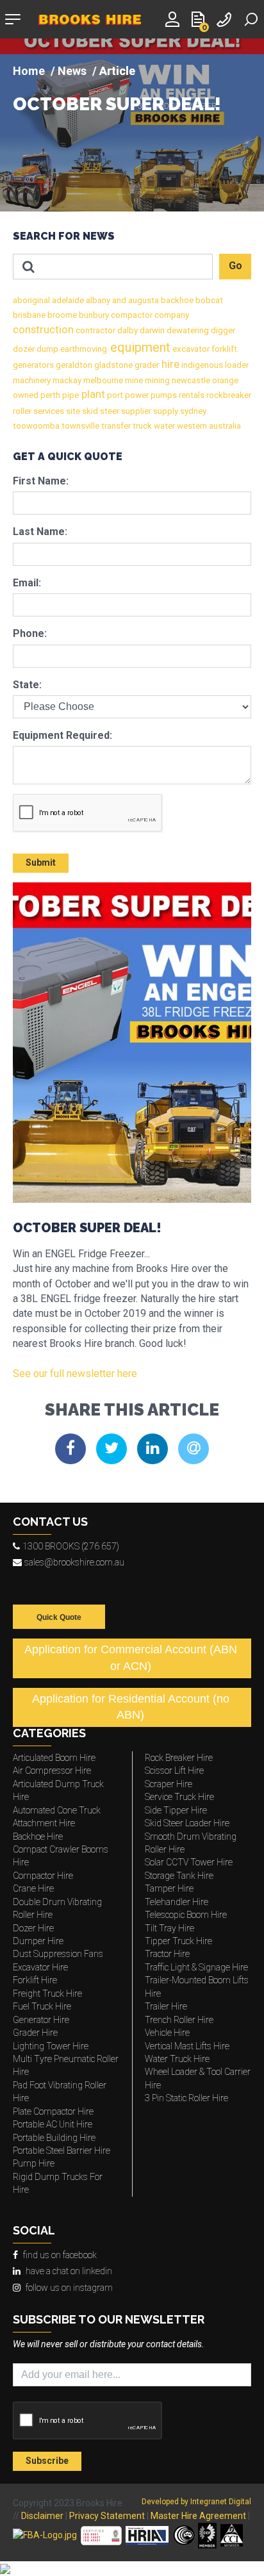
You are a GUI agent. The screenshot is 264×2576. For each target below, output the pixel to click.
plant (92, 394)
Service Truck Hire (179, 1797)
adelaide (67, 300)
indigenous (201, 365)
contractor (95, 330)
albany (97, 300)
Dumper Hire (38, 1941)
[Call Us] (226, 18)
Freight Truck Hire (47, 1994)
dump (46, 349)
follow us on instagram (69, 2288)
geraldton (73, 365)
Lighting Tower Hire (51, 2046)
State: (27, 685)
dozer (24, 349)
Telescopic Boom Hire (186, 1915)
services (48, 411)
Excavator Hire (40, 1967)
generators (33, 365)
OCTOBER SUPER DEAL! (117, 105)
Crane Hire (33, 1888)
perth (49, 395)
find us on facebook (60, 2255)
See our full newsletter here (75, 1374)
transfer (115, 426)
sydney (192, 411)
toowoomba (36, 426)
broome (61, 315)
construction (43, 330)
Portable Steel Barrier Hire (62, 2151)
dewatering (187, 330)
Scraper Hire (169, 1784)
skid (89, 411)
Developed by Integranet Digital (196, 2502)
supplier (135, 411)
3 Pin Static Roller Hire (186, 2098)
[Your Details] (174, 18)
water (163, 426)
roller (22, 411)
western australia (208, 426)
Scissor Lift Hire (174, 1771)
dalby (127, 330)
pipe (70, 395)
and (118, 300)
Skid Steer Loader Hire (187, 1823)
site (72, 411)
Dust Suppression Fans (58, 1954)
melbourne (102, 380)
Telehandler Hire (177, 1902)
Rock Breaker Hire (179, 1758)
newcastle (190, 380)
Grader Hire (35, 2033)
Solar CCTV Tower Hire (189, 1862)
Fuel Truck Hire (42, 2006)
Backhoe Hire (38, 1837)
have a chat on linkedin (69, 2271)
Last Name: (40, 532)
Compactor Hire (43, 1876)
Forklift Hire (35, 1980)
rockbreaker (228, 395)
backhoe (176, 300)
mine (133, 380)
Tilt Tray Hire (169, 1928)
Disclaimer (42, 2516)
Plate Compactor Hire (53, 2111)
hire (169, 364)
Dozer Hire (33, 1928)
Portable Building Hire (54, 2138)
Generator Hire (41, 2020)
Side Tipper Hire (176, 1810)
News (72, 71)
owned (26, 395)
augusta (143, 300)
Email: (27, 583)
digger (222, 330)
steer (109, 411)
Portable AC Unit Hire (53, 2124)
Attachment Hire (44, 1823)
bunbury (93, 315)
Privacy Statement (107, 2516)
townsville (79, 426)
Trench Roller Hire (179, 2020)
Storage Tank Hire (179, 1876)
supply (165, 411)
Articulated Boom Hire (54, 1758)
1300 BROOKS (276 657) (71, 1546)
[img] (132, 125)
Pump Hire (34, 2163)
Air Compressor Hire (52, 1771)
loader (236, 365)
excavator (190, 349)
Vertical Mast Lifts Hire (187, 2046)
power (136, 395)
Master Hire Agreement (198, 2516)
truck (141, 426)
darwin (151, 330)
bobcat (208, 300)
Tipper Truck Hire (178, 1941)
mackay (66, 380)
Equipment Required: (62, 735)
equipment (139, 347)
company (171, 315)
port (114, 395)
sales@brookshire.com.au (74, 1562)
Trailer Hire (166, 2006)
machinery (32, 380)
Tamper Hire (169, 1888)
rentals (191, 395)
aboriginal (31, 300)
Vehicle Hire (167, 2033)
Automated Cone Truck (57, 1810)
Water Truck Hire (177, 2059)
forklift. (224, 349)
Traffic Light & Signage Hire (196, 1967)
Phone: (30, 633)
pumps (163, 395)
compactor (131, 315)
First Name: (41, 481)
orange (224, 380)
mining (156, 380)
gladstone (112, 365)
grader (146, 365)
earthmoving (83, 349)
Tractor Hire (167, 1954)
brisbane (29, 315)
